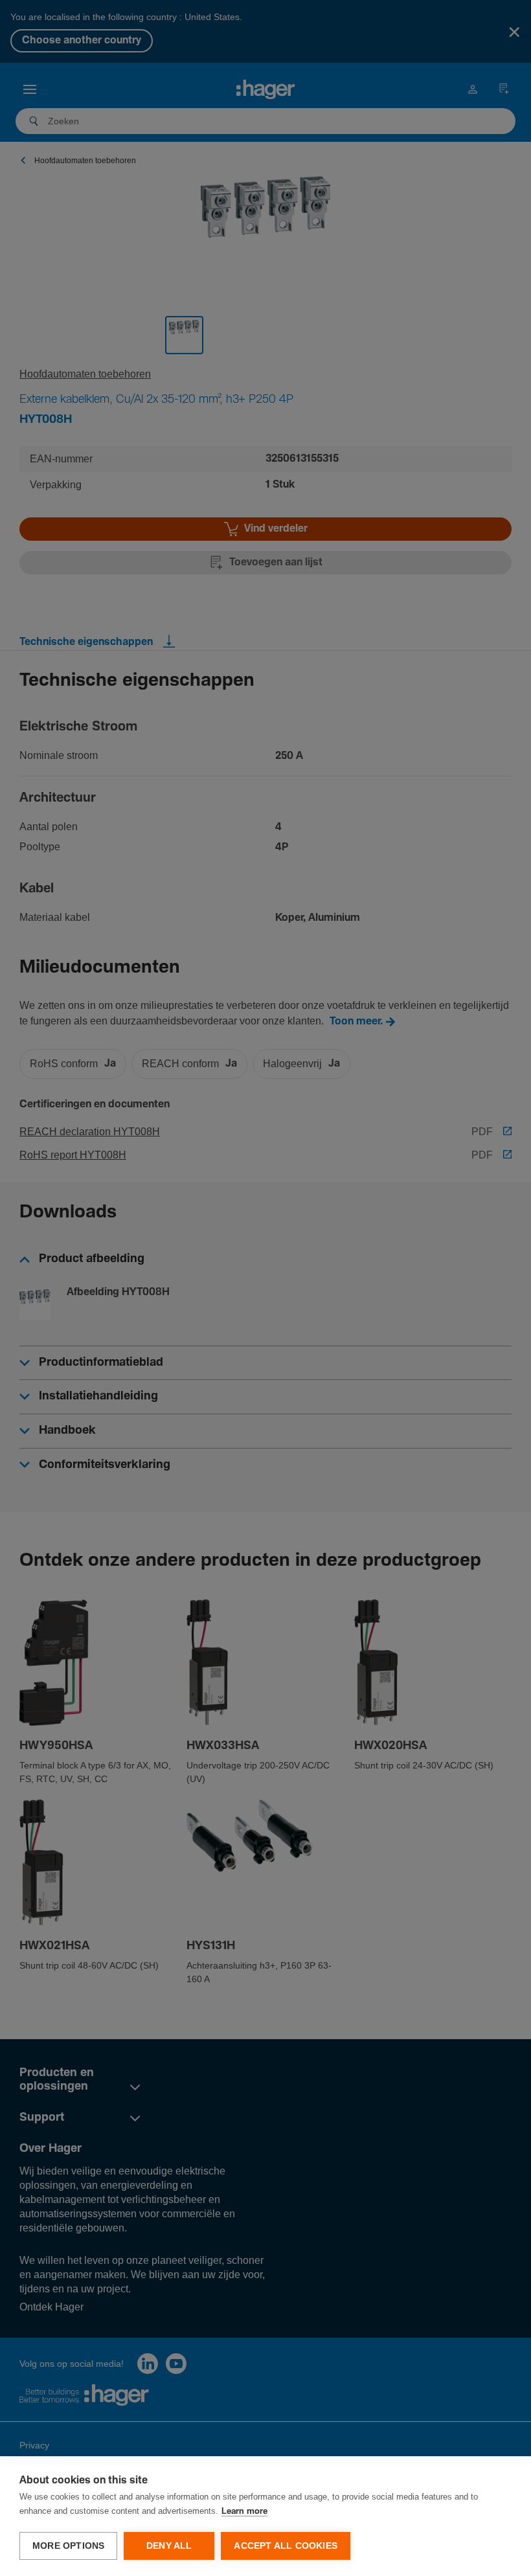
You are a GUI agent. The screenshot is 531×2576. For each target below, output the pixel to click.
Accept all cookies (286, 2546)
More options (68, 2546)
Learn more (244, 2512)
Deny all (169, 2546)
